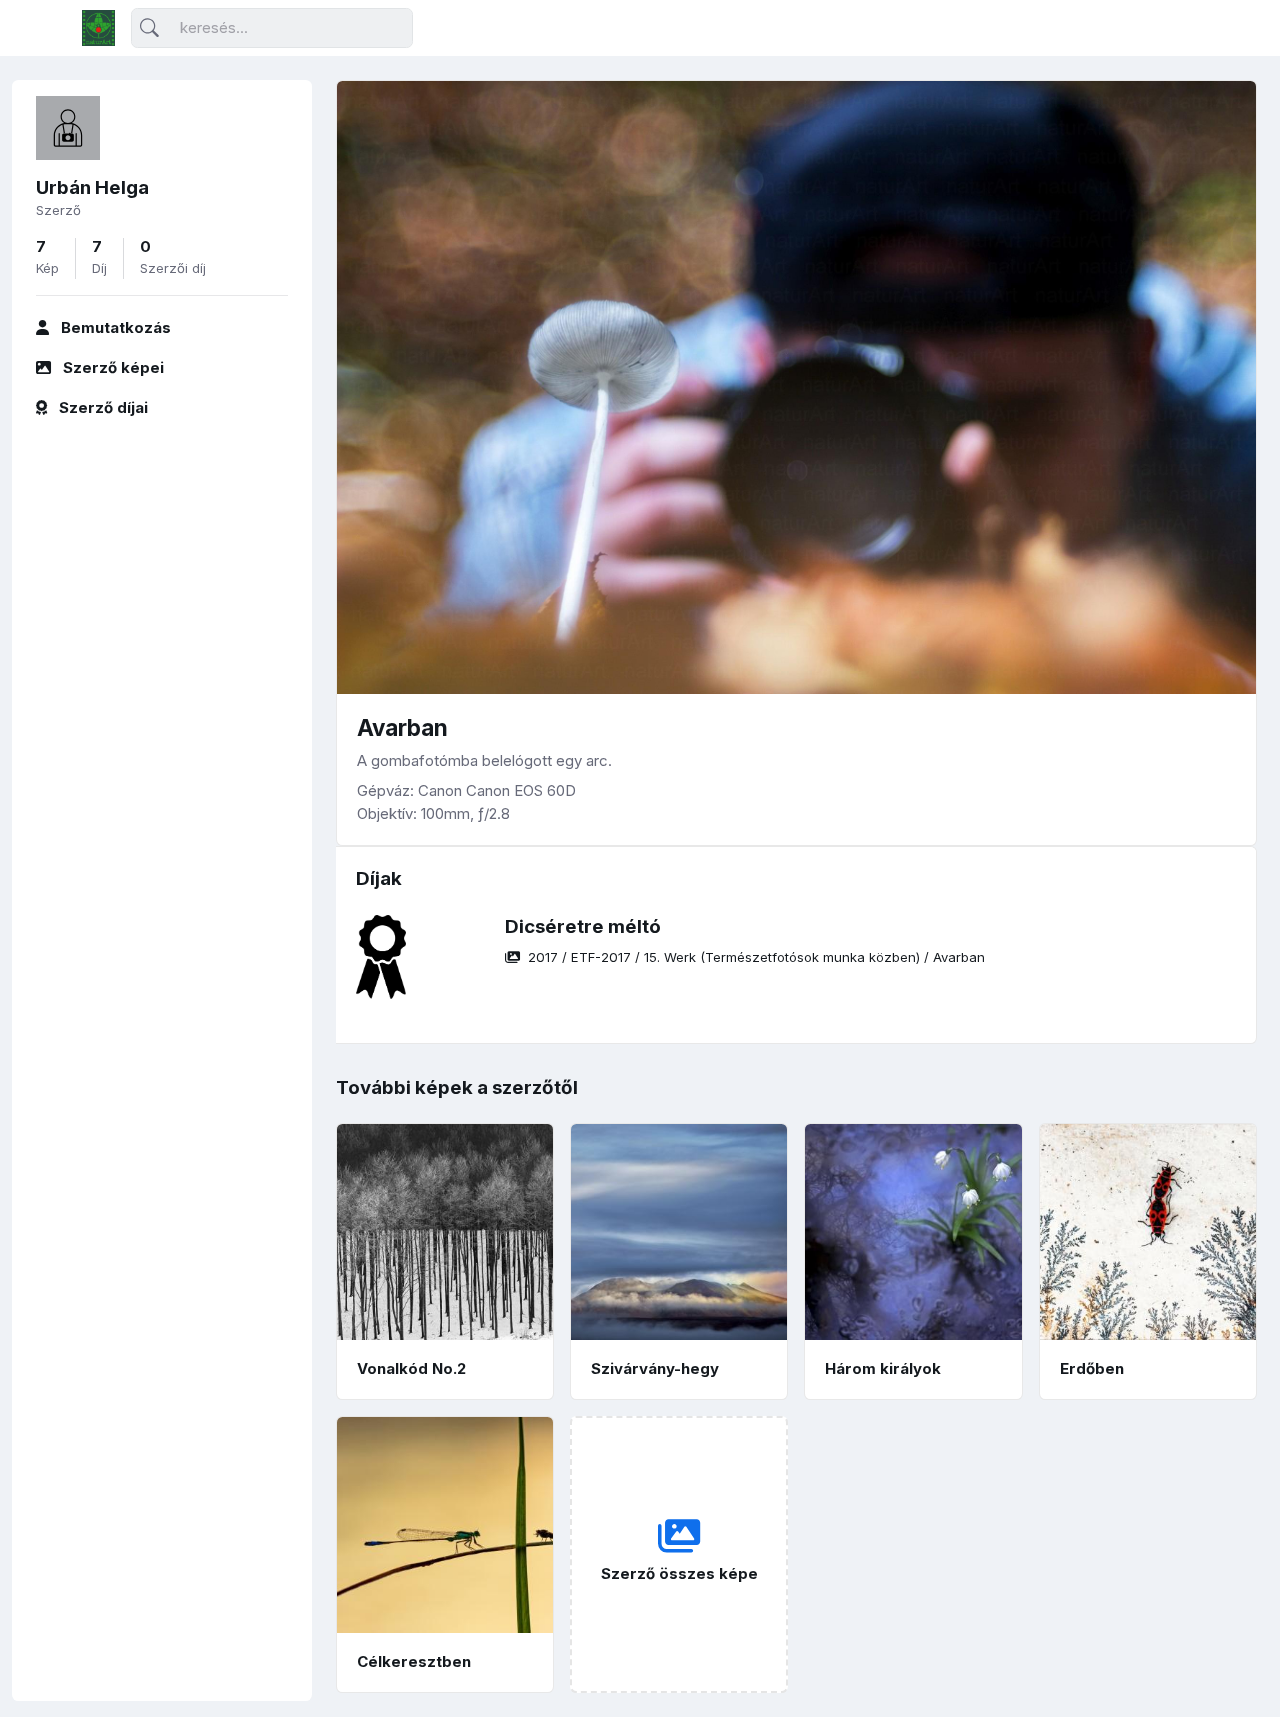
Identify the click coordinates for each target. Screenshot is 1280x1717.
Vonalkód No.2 (411, 1368)
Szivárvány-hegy (655, 1368)
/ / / (756, 957)
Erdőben (1092, 1368)
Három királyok (883, 1368)
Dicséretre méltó (583, 926)
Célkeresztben (414, 1661)
